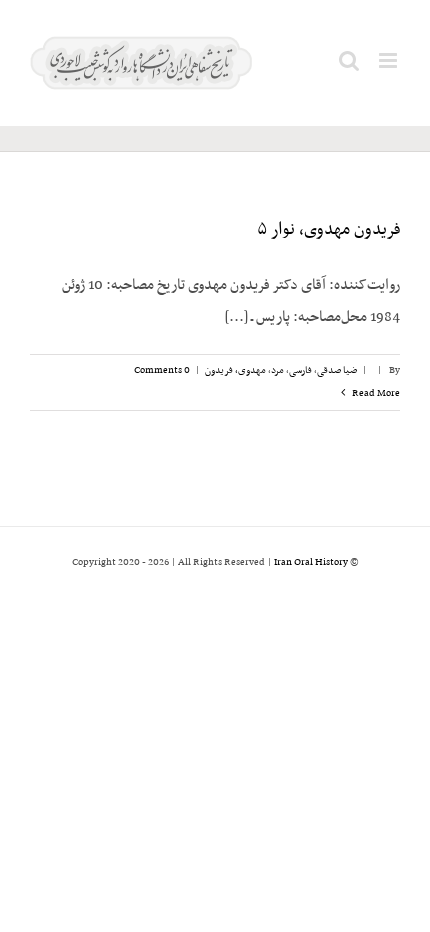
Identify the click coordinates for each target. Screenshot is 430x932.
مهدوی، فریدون (235, 370)
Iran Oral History (311, 562)
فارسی (300, 370)
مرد (277, 370)
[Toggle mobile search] (349, 60)
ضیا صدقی (337, 370)
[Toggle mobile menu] (389, 60)
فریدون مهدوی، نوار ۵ (328, 230)
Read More (375, 393)
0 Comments (162, 370)
